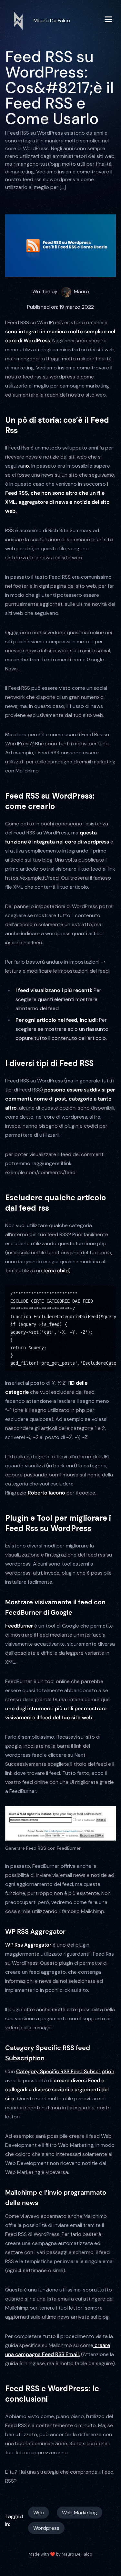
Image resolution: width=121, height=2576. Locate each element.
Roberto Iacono (46, 1493)
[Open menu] (108, 21)
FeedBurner (20, 1626)
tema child (56, 1271)
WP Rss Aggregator (29, 1945)
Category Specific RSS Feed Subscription (65, 2071)
